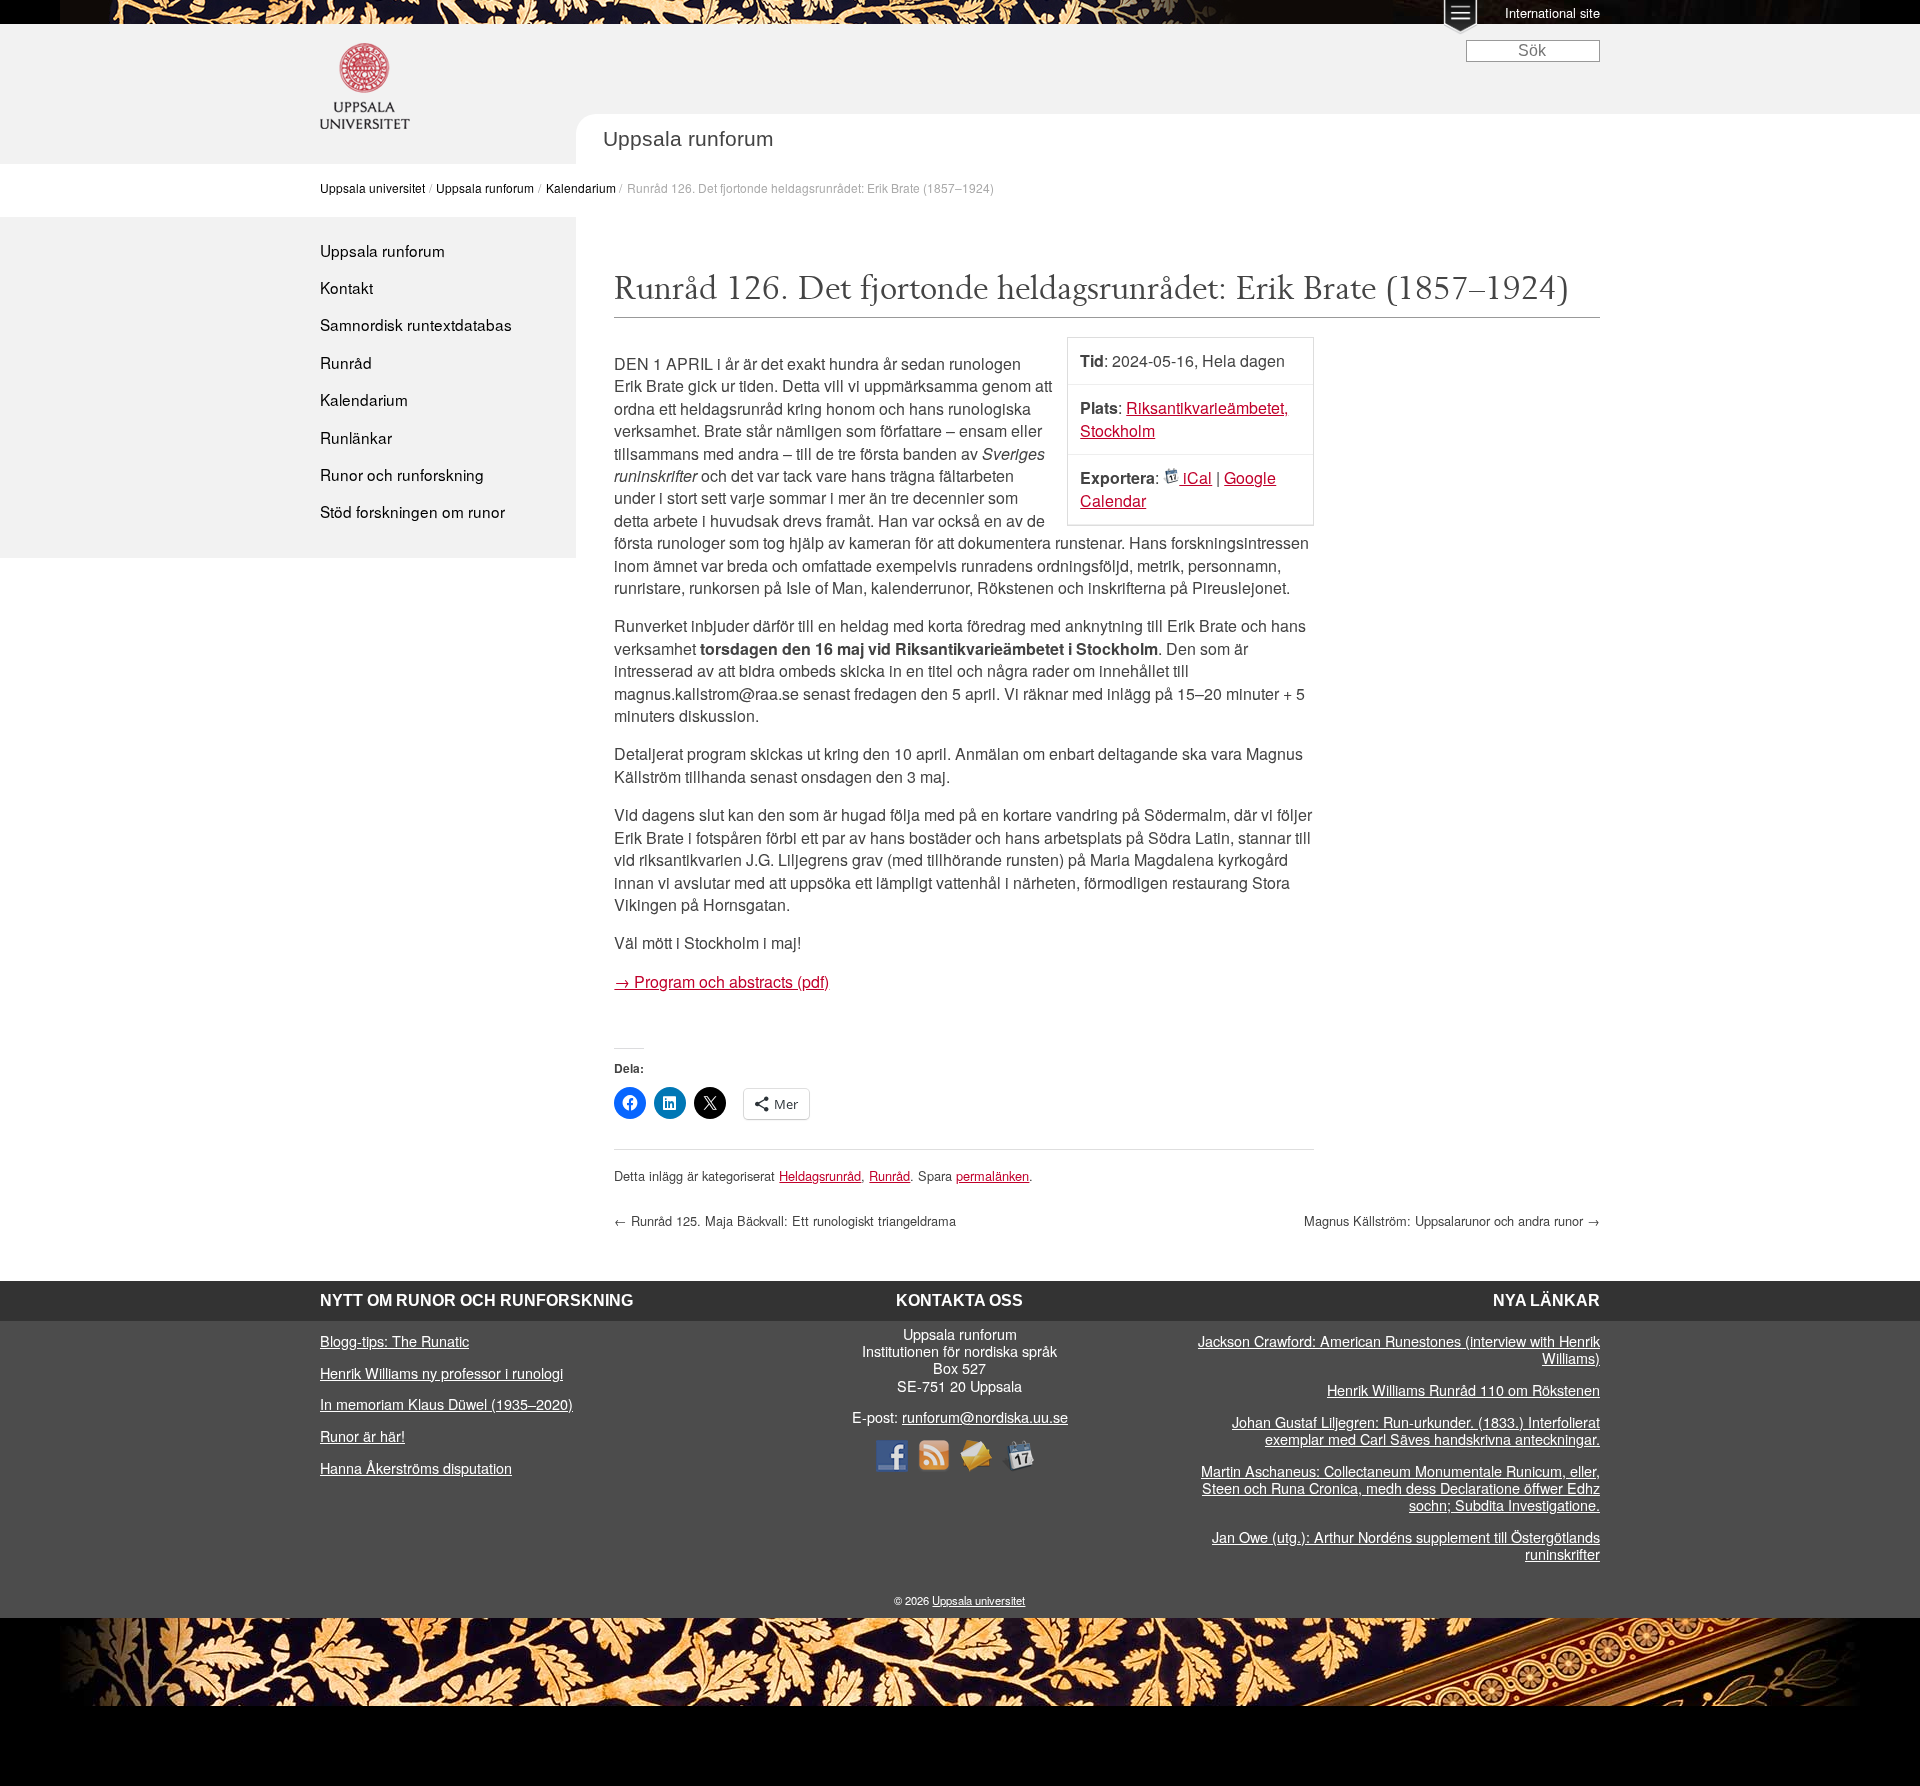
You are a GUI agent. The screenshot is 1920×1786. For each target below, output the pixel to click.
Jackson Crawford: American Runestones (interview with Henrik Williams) (1399, 1349)
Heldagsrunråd (820, 1175)
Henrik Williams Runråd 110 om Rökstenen (1463, 1389)
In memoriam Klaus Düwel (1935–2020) (446, 1403)
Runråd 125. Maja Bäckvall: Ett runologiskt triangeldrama (785, 1220)
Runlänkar (356, 437)
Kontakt (346, 287)
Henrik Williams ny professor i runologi (441, 1372)
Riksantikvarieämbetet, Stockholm (1184, 418)
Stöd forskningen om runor (412, 511)
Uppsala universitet (372, 187)
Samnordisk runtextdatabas (416, 324)
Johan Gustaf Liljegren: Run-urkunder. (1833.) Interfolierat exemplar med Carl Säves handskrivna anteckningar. (1416, 1430)
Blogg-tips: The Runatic (394, 1340)
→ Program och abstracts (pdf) (721, 981)
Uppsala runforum (485, 187)
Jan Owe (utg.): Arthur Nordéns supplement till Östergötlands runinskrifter (1406, 1545)
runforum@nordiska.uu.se (985, 1416)
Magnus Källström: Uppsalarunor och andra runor (1452, 1220)
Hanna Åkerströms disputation (416, 1467)
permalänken (992, 1175)
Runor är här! (362, 1435)
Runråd (346, 362)
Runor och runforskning (402, 474)
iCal (1195, 477)
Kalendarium (581, 187)
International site (1552, 12)
